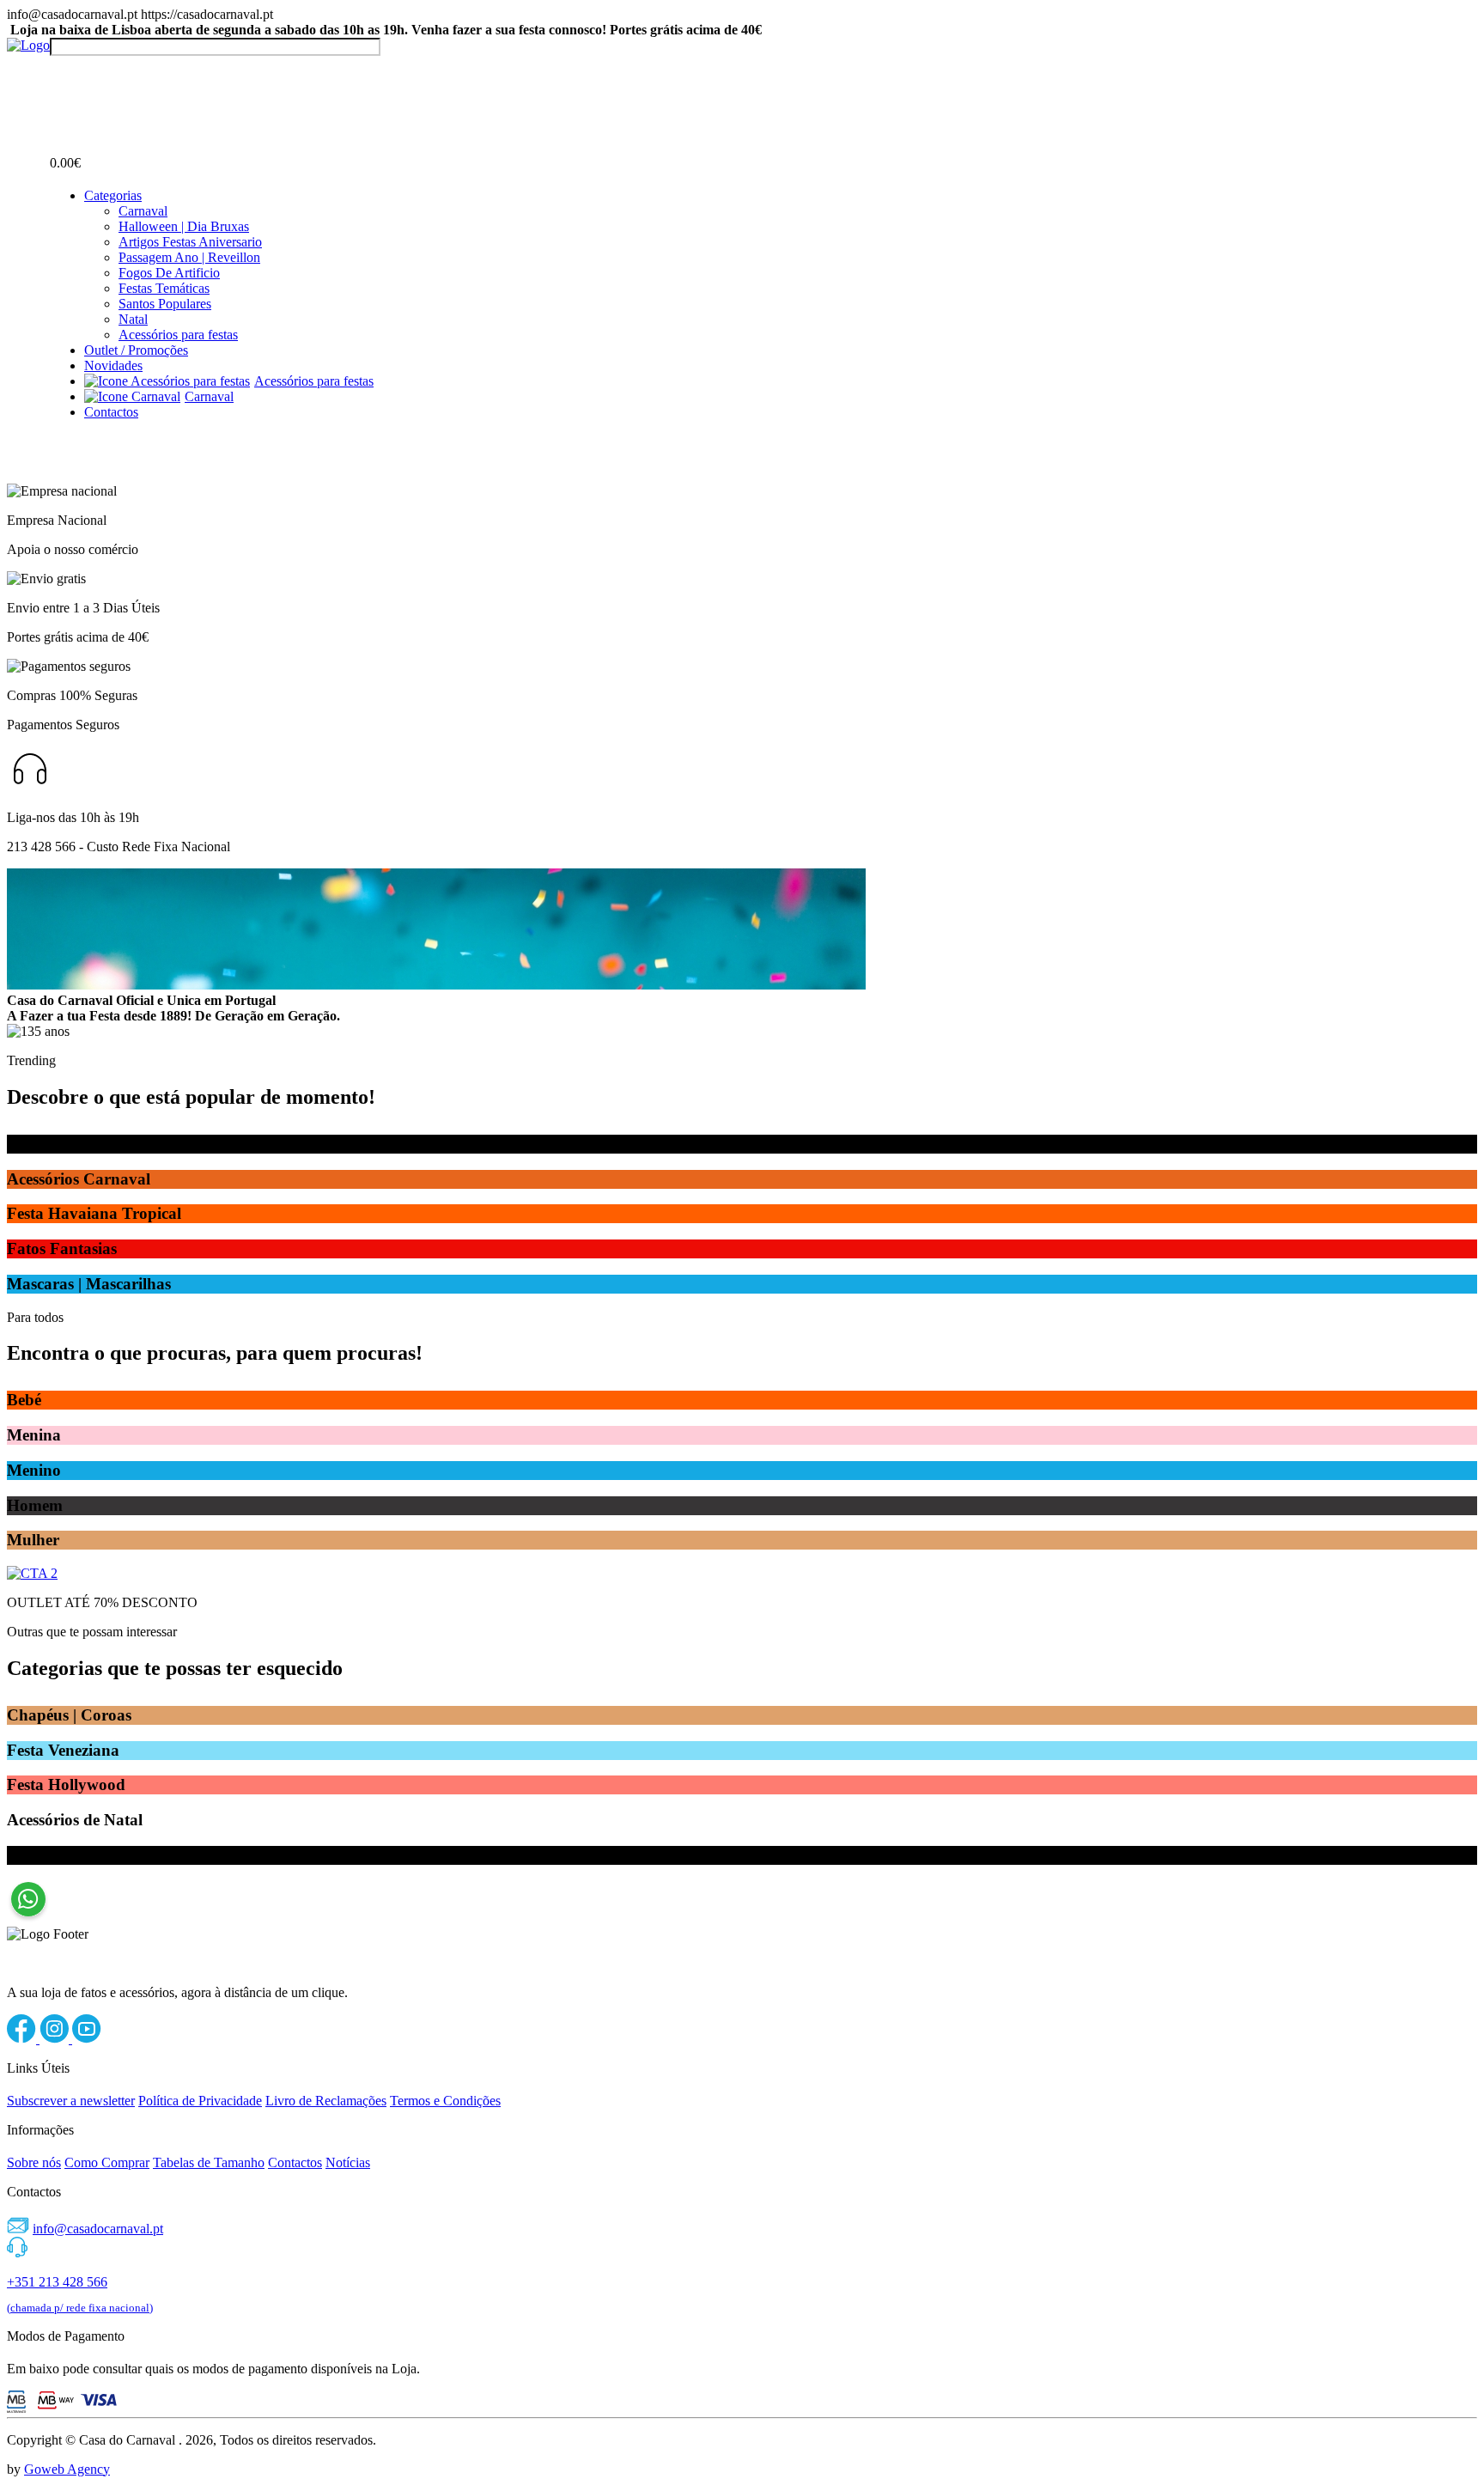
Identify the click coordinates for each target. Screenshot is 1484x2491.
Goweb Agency (67, 2469)
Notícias (348, 2162)
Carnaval (143, 211)
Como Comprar (107, 2162)
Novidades (113, 365)
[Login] (60, 72)
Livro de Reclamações (326, 2101)
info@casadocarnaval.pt (98, 2229)
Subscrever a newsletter (71, 2101)
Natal (133, 319)
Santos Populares (165, 304)
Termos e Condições (445, 2101)
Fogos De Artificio (169, 273)
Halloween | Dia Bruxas (184, 226)
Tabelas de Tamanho (209, 2162)
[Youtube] (87, 2039)
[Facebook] (23, 2039)
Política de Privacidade (200, 2101)
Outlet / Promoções (136, 350)
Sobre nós (34, 2162)
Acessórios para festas (178, 335)
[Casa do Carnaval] (28, 45)
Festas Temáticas (164, 288)
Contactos (111, 412)
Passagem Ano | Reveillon (189, 257)
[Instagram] (56, 2039)
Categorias (113, 195)
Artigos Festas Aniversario (190, 242)
